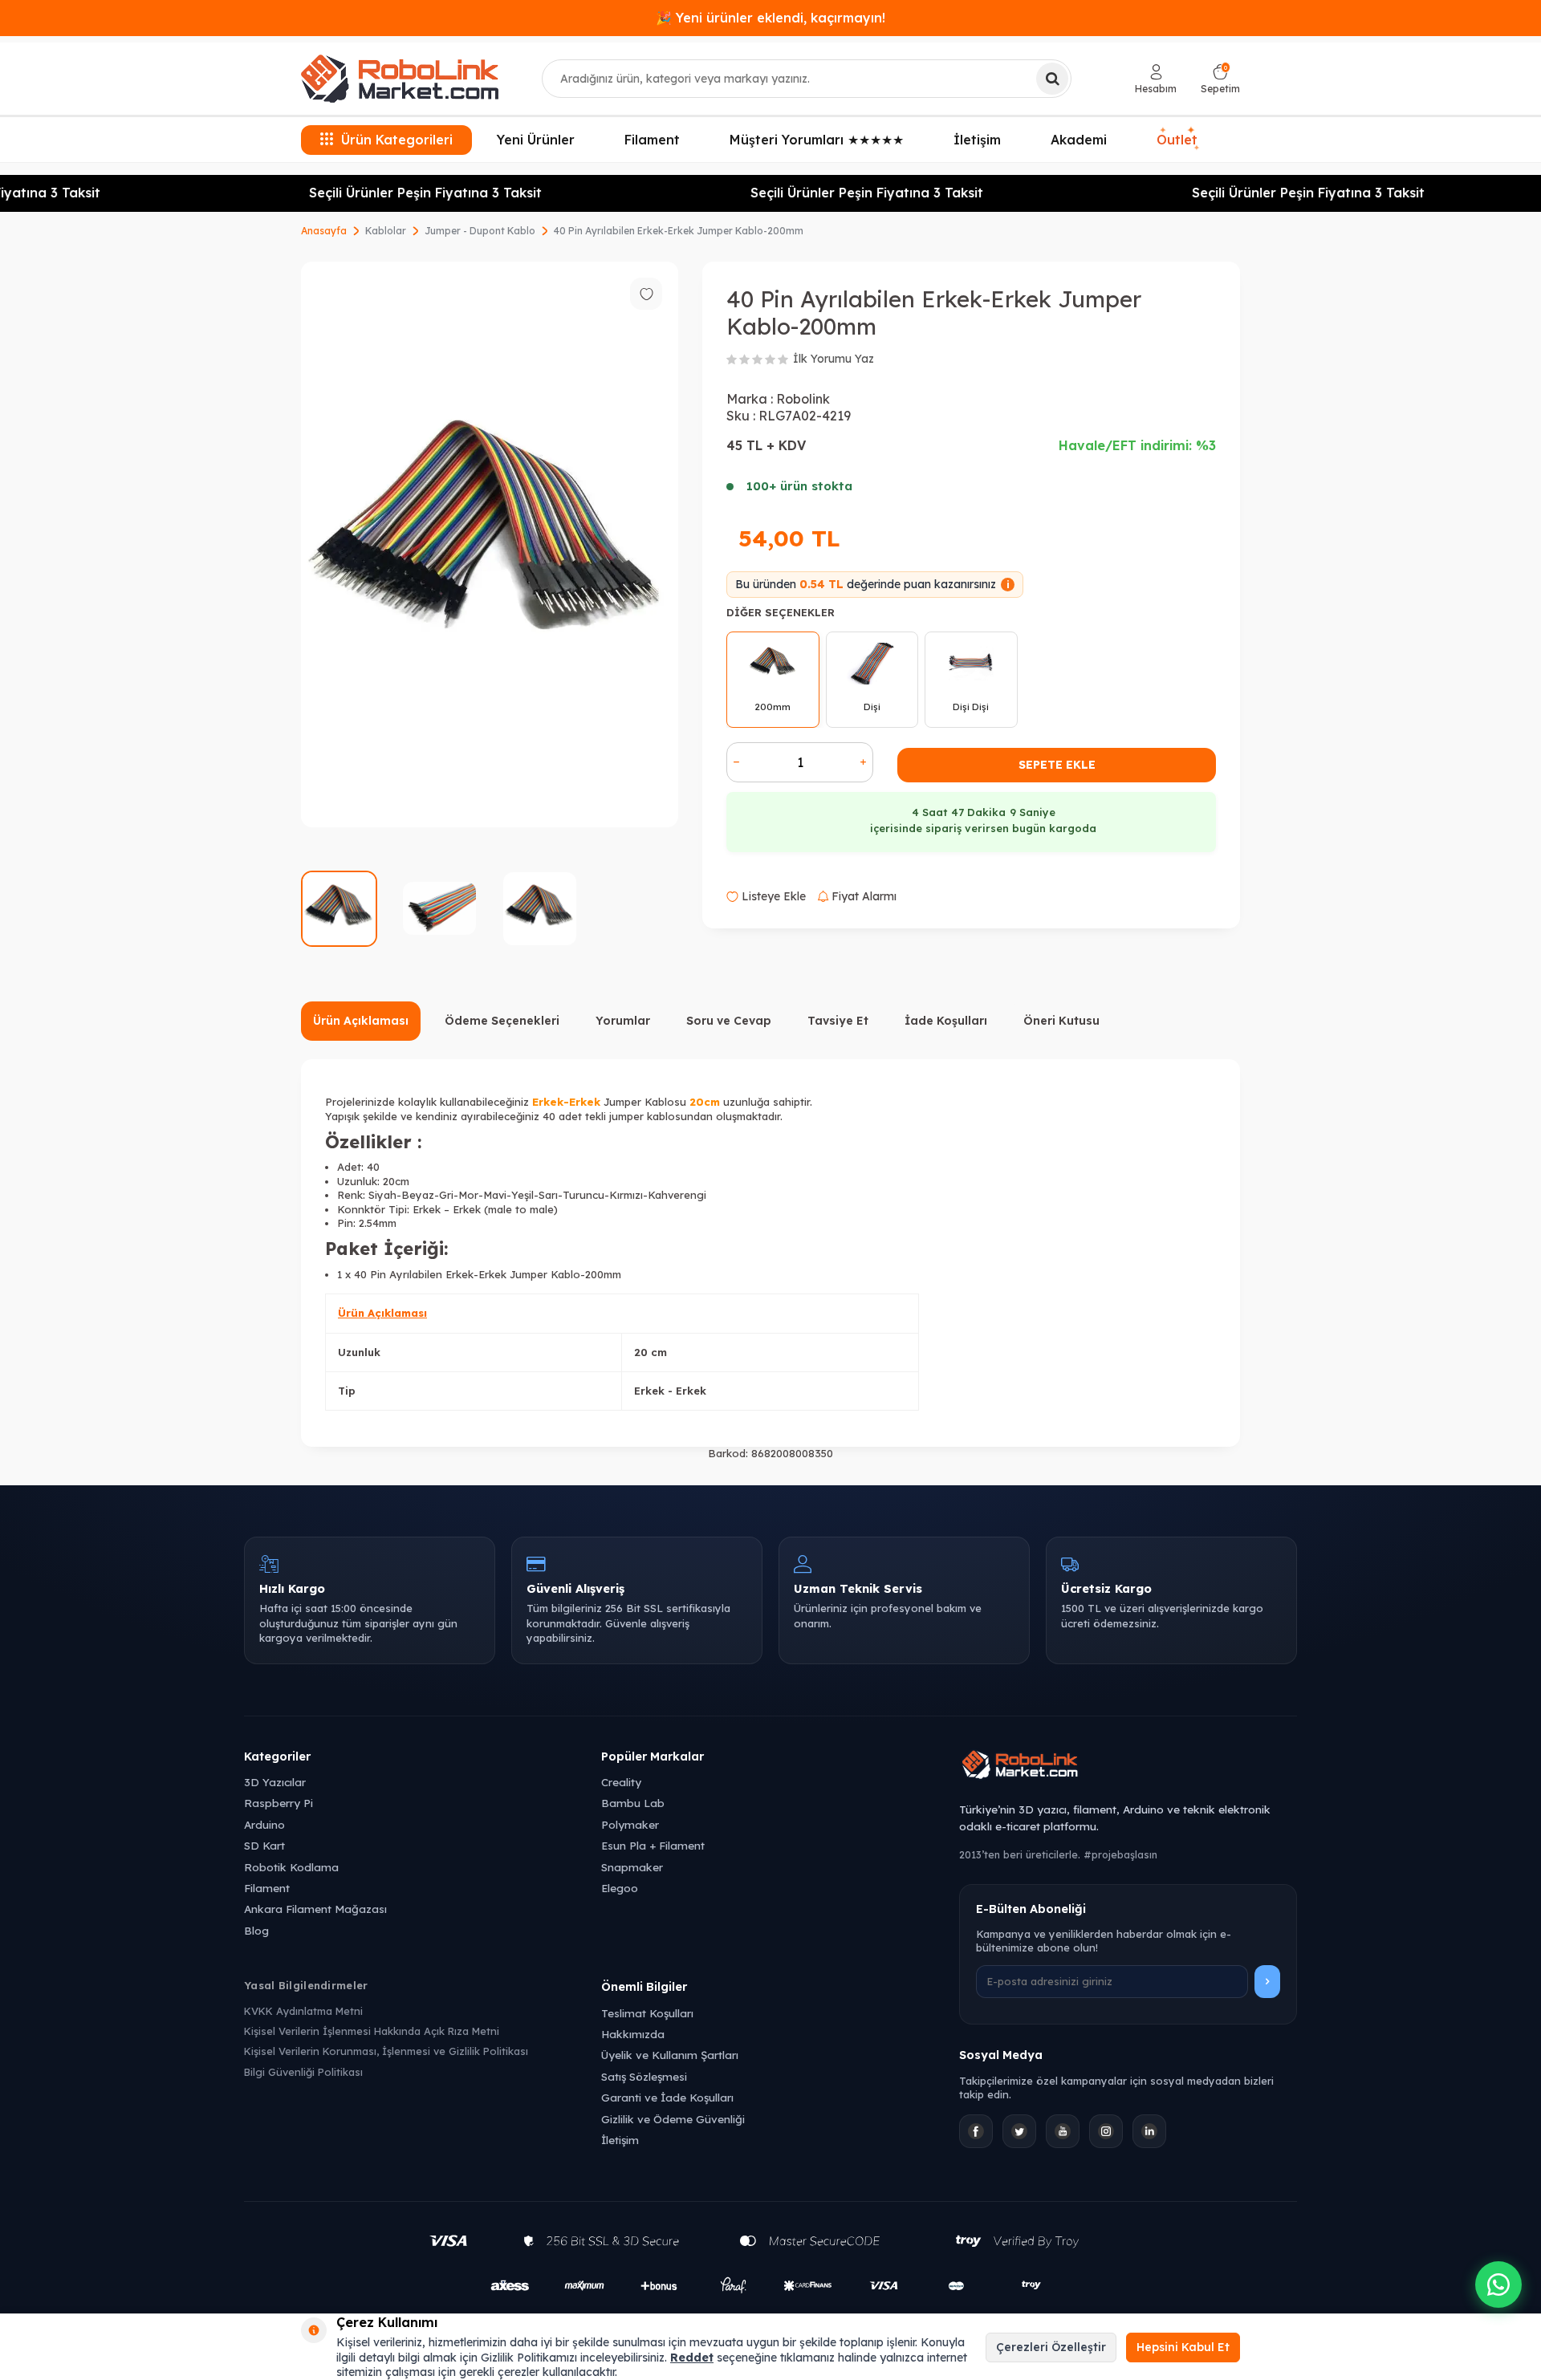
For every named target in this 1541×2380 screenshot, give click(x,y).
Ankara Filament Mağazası (315, 1909)
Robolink (803, 399)
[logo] (400, 79)
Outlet (1177, 138)
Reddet (692, 2358)
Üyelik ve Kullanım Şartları (670, 2055)
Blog (256, 1930)
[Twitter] (1019, 2131)
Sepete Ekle (1057, 765)
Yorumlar (623, 1021)
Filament (652, 140)
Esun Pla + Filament (653, 1845)
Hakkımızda (633, 2034)
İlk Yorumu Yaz (834, 359)
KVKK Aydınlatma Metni (303, 2011)
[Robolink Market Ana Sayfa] (1128, 1767)
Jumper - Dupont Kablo (480, 231)
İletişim (977, 140)
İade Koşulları (946, 1021)
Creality (621, 1782)
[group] (490, 544)
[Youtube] (1063, 2131)
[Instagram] (1106, 2131)
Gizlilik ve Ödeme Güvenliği (673, 2119)
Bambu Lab (633, 1803)
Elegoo (620, 1888)
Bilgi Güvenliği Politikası (303, 2072)
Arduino (264, 1824)
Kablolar (386, 231)
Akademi (1079, 140)
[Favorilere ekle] (646, 294)
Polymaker (630, 1824)
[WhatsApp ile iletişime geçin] (1498, 2285)
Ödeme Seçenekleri (502, 1021)
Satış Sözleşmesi (644, 2076)
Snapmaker (632, 1867)
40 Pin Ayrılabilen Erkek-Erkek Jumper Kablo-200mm (679, 231)
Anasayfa (324, 231)
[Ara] (1052, 79)
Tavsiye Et (838, 1021)
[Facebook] (976, 2131)
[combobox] (807, 79)
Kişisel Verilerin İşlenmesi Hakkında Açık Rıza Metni (372, 2031)
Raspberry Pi (279, 1803)
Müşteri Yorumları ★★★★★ (817, 140)
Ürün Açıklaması (361, 1021)
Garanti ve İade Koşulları (667, 2097)
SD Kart (264, 1845)
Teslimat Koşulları (647, 2013)
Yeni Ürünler (536, 140)
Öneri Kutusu (1061, 1021)
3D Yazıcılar (275, 1782)
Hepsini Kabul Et (1183, 2347)
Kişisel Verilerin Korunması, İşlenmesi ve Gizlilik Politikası (386, 2051)
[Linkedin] (1149, 2131)
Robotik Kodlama (291, 1867)
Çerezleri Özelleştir (1051, 2347)
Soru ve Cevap (729, 1021)
